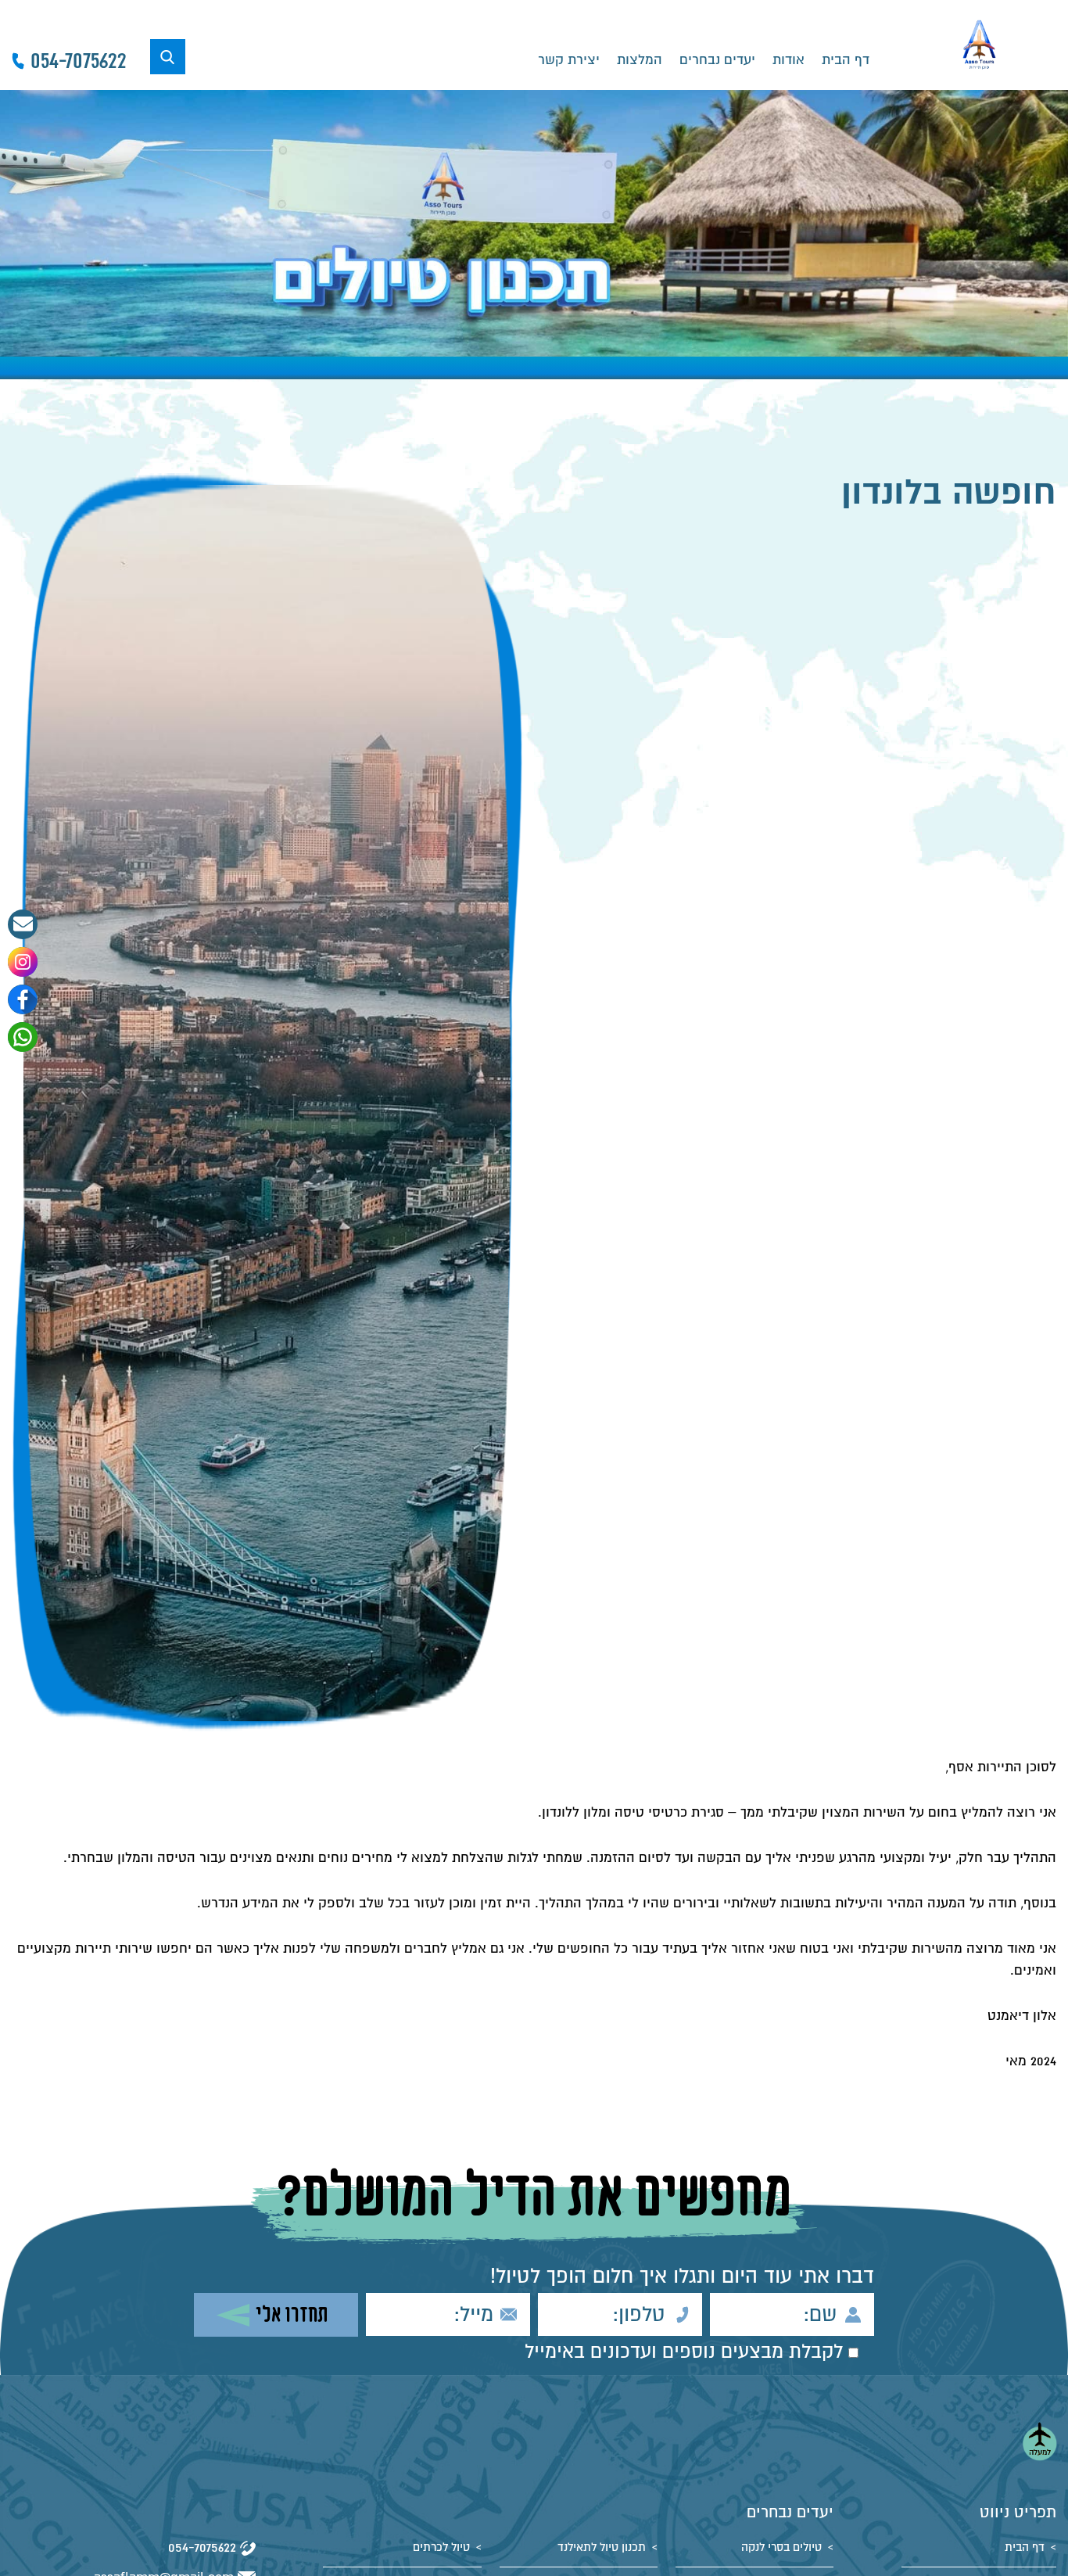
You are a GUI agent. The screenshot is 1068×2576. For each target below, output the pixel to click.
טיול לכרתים (441, 2547)
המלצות (640, 60)
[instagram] (23, 962)
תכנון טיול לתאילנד (602, 2547)
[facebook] (23, 999)
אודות (788, 60)
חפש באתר (168, 57)
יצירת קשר (569, 60)
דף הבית (846, 60)
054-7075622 (202, 2547)
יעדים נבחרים (717, 60)
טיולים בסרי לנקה (781, 2547)
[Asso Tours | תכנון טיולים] (979, 45)
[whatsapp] (23, 1037)
